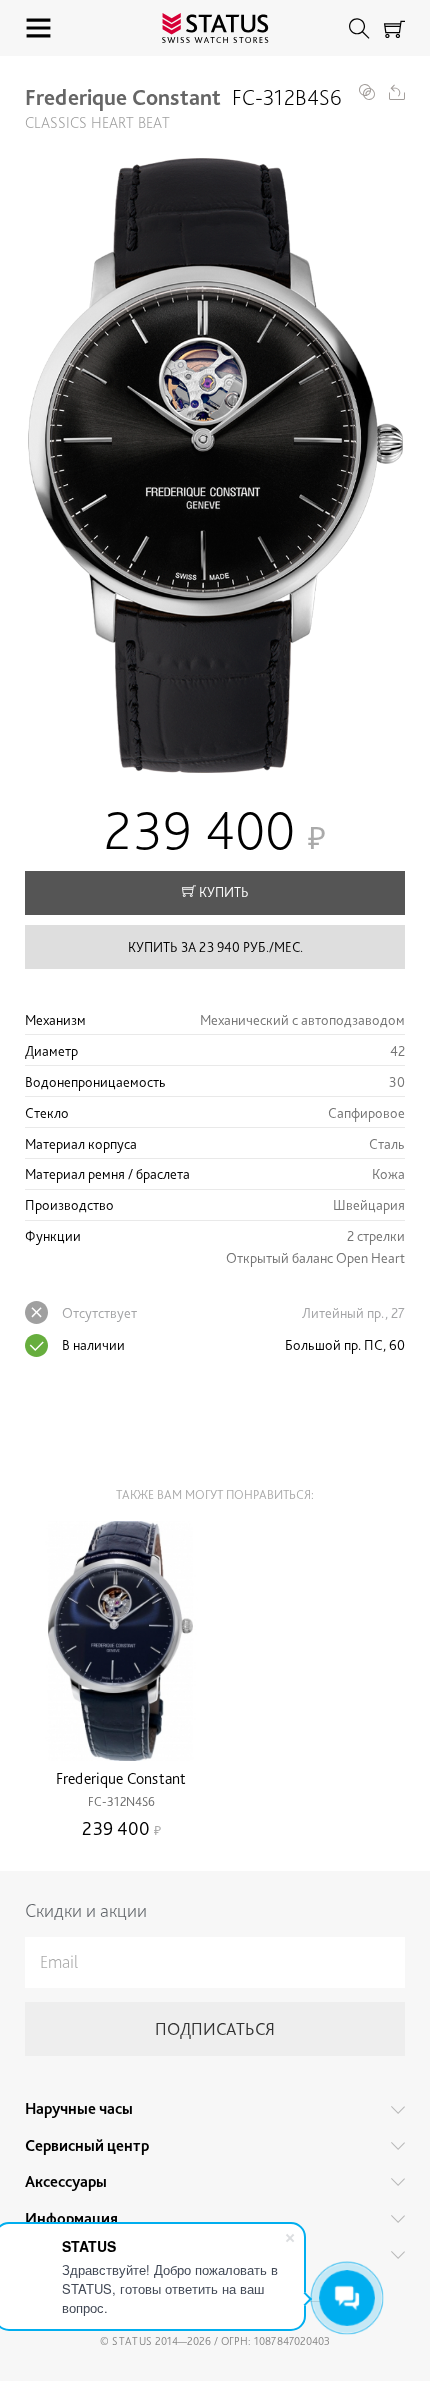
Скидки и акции (86, 1910)
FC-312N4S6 (121, 1801)
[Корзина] (394, 28)
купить (222, 892)
